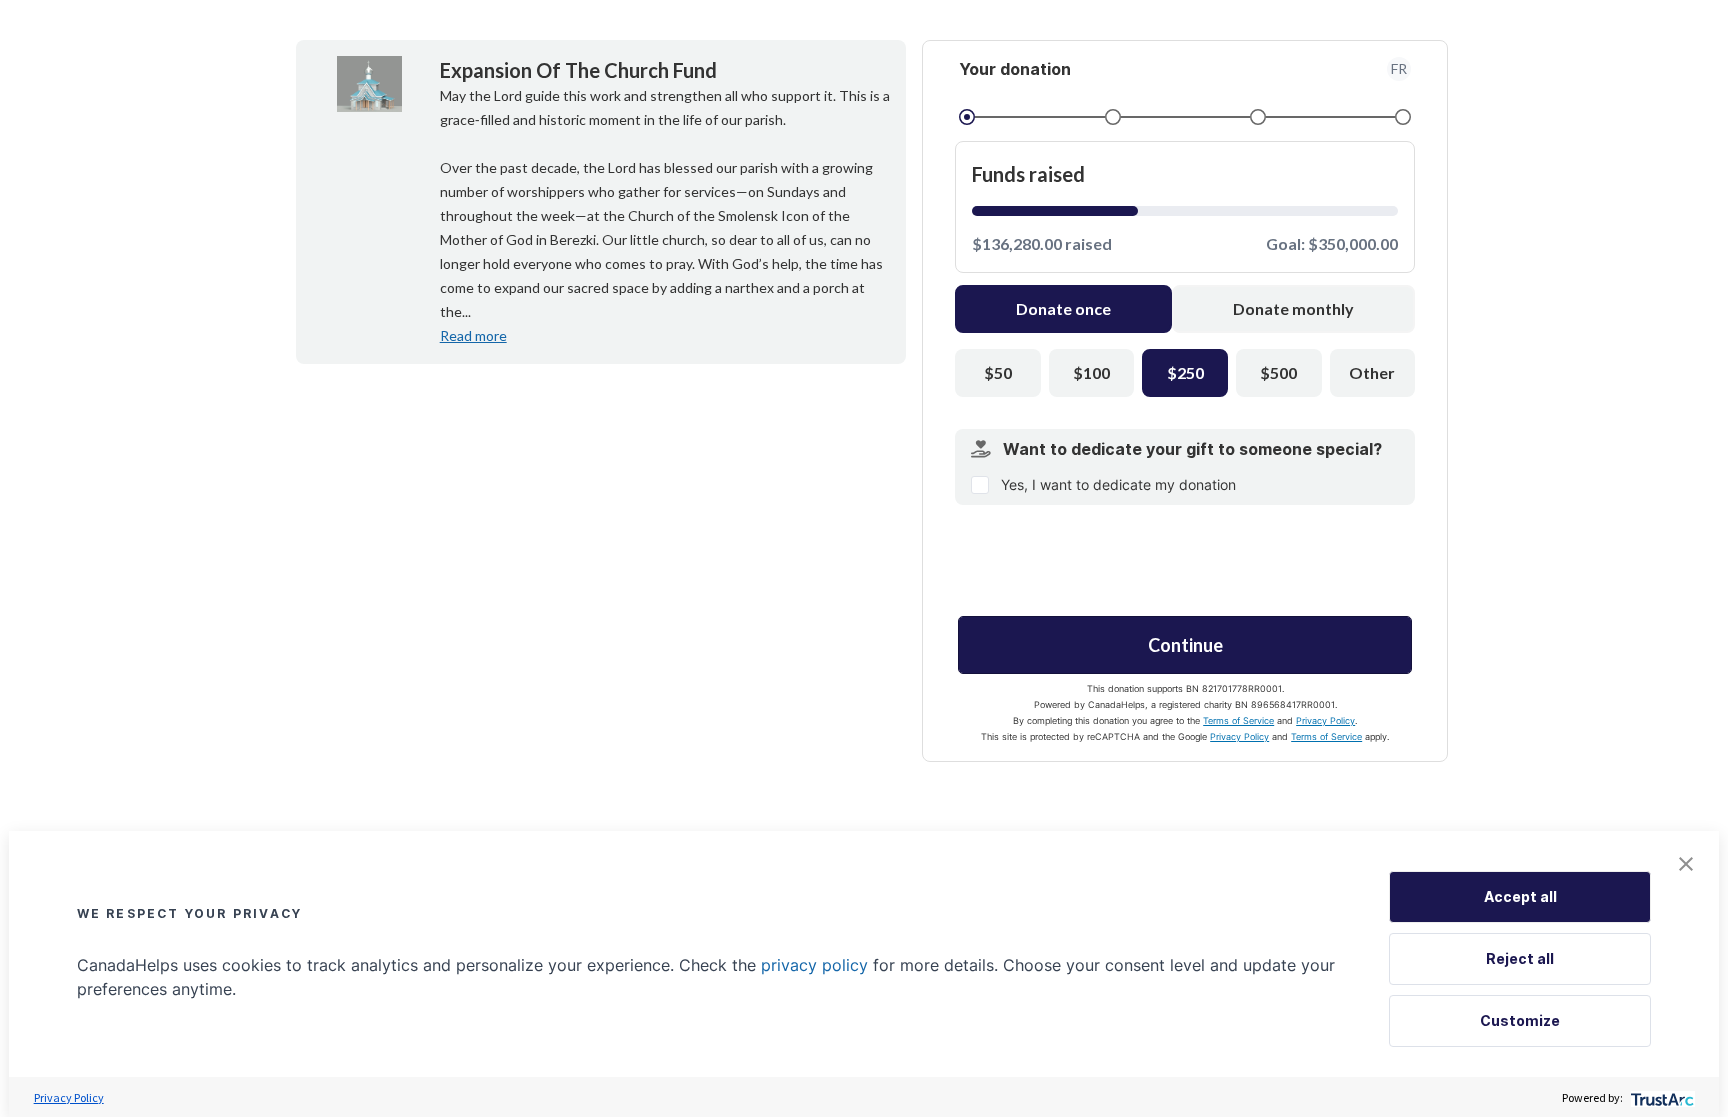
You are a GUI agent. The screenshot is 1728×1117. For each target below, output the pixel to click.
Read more (473, 335)
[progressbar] (1055, 211)
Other (1372, 372)
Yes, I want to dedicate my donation (1118, 484)
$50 (998, 372)
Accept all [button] (1520, 896)
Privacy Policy (1325, 720)
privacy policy (814, 965)
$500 (1278, 372)
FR (1399, 68)
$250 (1185, 372)
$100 (1091, 372)
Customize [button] (1520, 1020)
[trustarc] (1660, 1097)
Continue (1185, 645)
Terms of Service (1238, 720)
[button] (1686, 864)
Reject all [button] (1520, 958)
